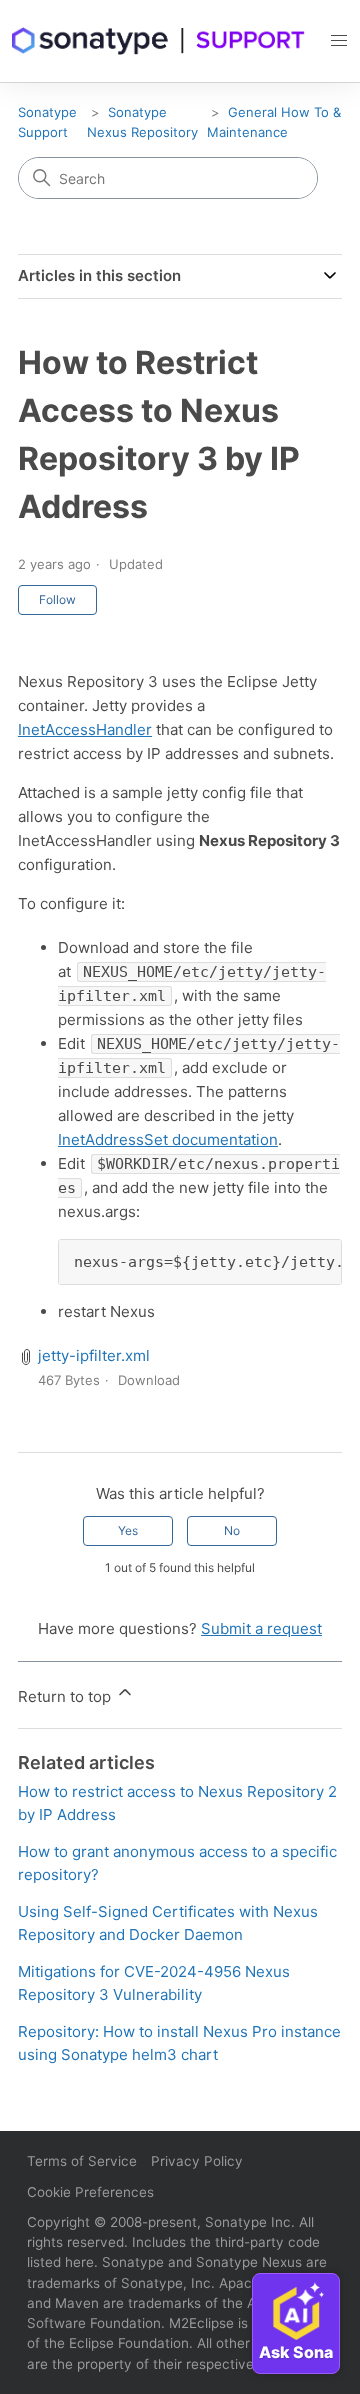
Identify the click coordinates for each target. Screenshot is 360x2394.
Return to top (66, 1696)
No (232, 1530)
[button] (339, 41)
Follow (57, 599)
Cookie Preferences (90, 2192)
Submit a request (261, 1628)
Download (149, 1380)
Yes (128, 1530)
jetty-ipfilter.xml (94, 1355)
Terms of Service (82, 2161)
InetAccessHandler (85, 729)
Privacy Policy (197, 2161)
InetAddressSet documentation (168, 1139)
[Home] (159, 41)
